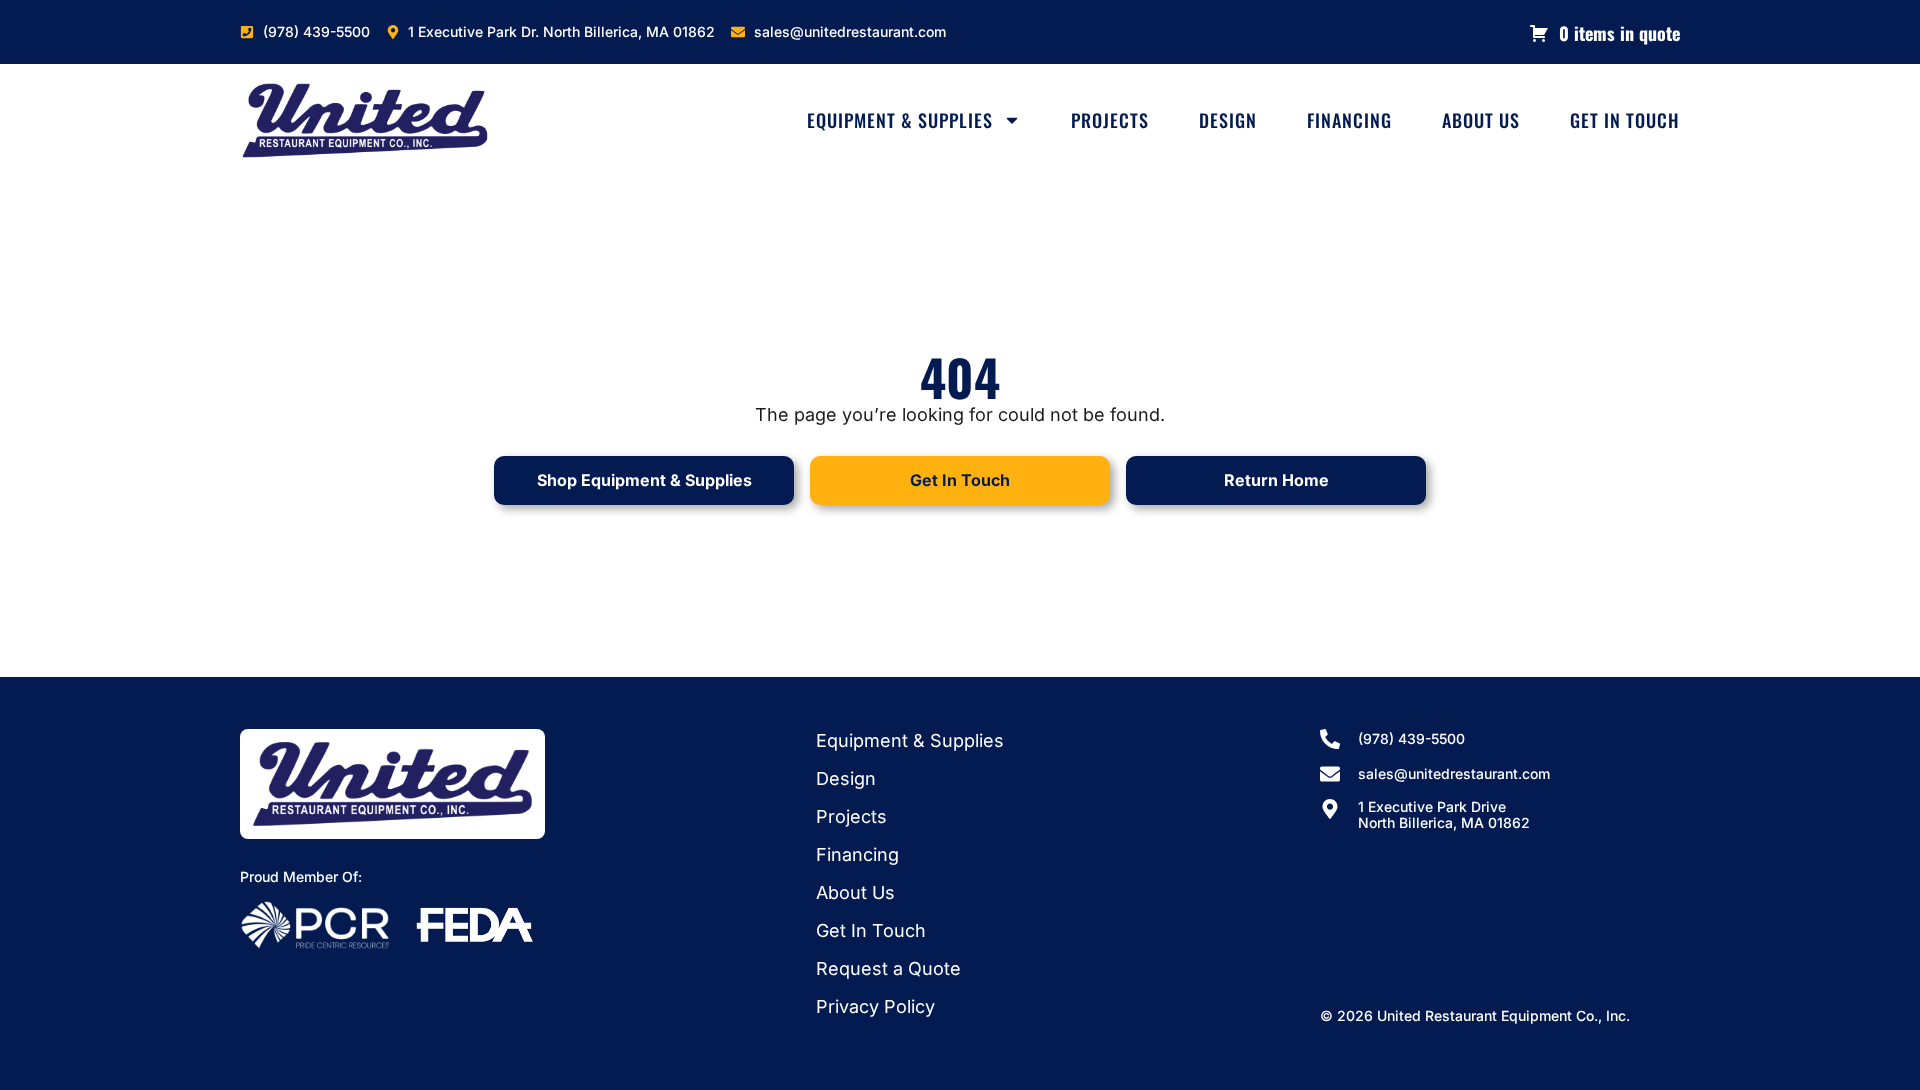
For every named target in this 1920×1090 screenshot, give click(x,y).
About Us (1481, 120)
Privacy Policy (875, 1006)
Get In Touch (1625, 120)
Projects (1110, 120)
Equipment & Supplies (900, 120)
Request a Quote (888, 968)
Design (1228, 120)
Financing (1349, 120)
